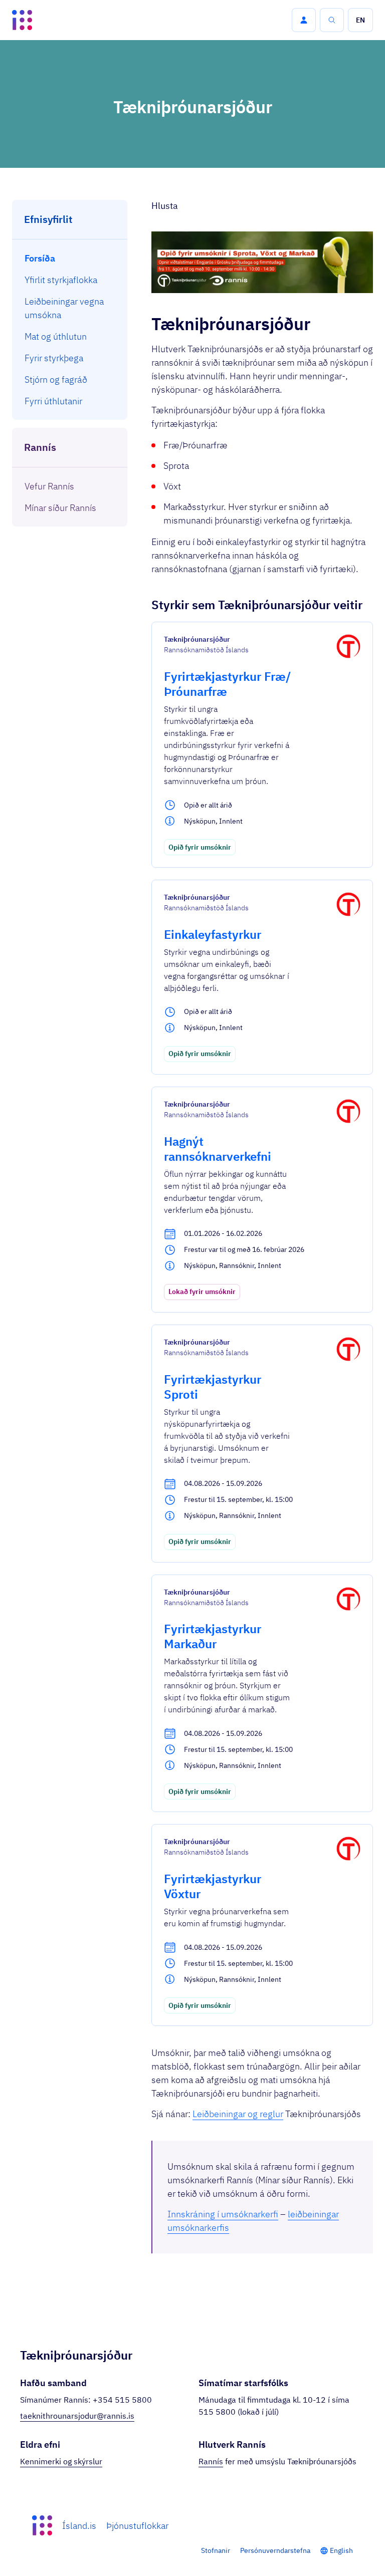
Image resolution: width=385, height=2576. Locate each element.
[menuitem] (70, 258)
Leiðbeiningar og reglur (238, 2114)
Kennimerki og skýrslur (61, 2461)
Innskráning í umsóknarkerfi (223, 2214)
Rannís (211, 2461)
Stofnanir (216, 2550)
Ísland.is (79, 2526)
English (341, 2550)
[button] (304, 20)
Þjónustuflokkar (137, 2526)
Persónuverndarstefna (275, 2550)
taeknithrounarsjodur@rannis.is (77, 2416)
